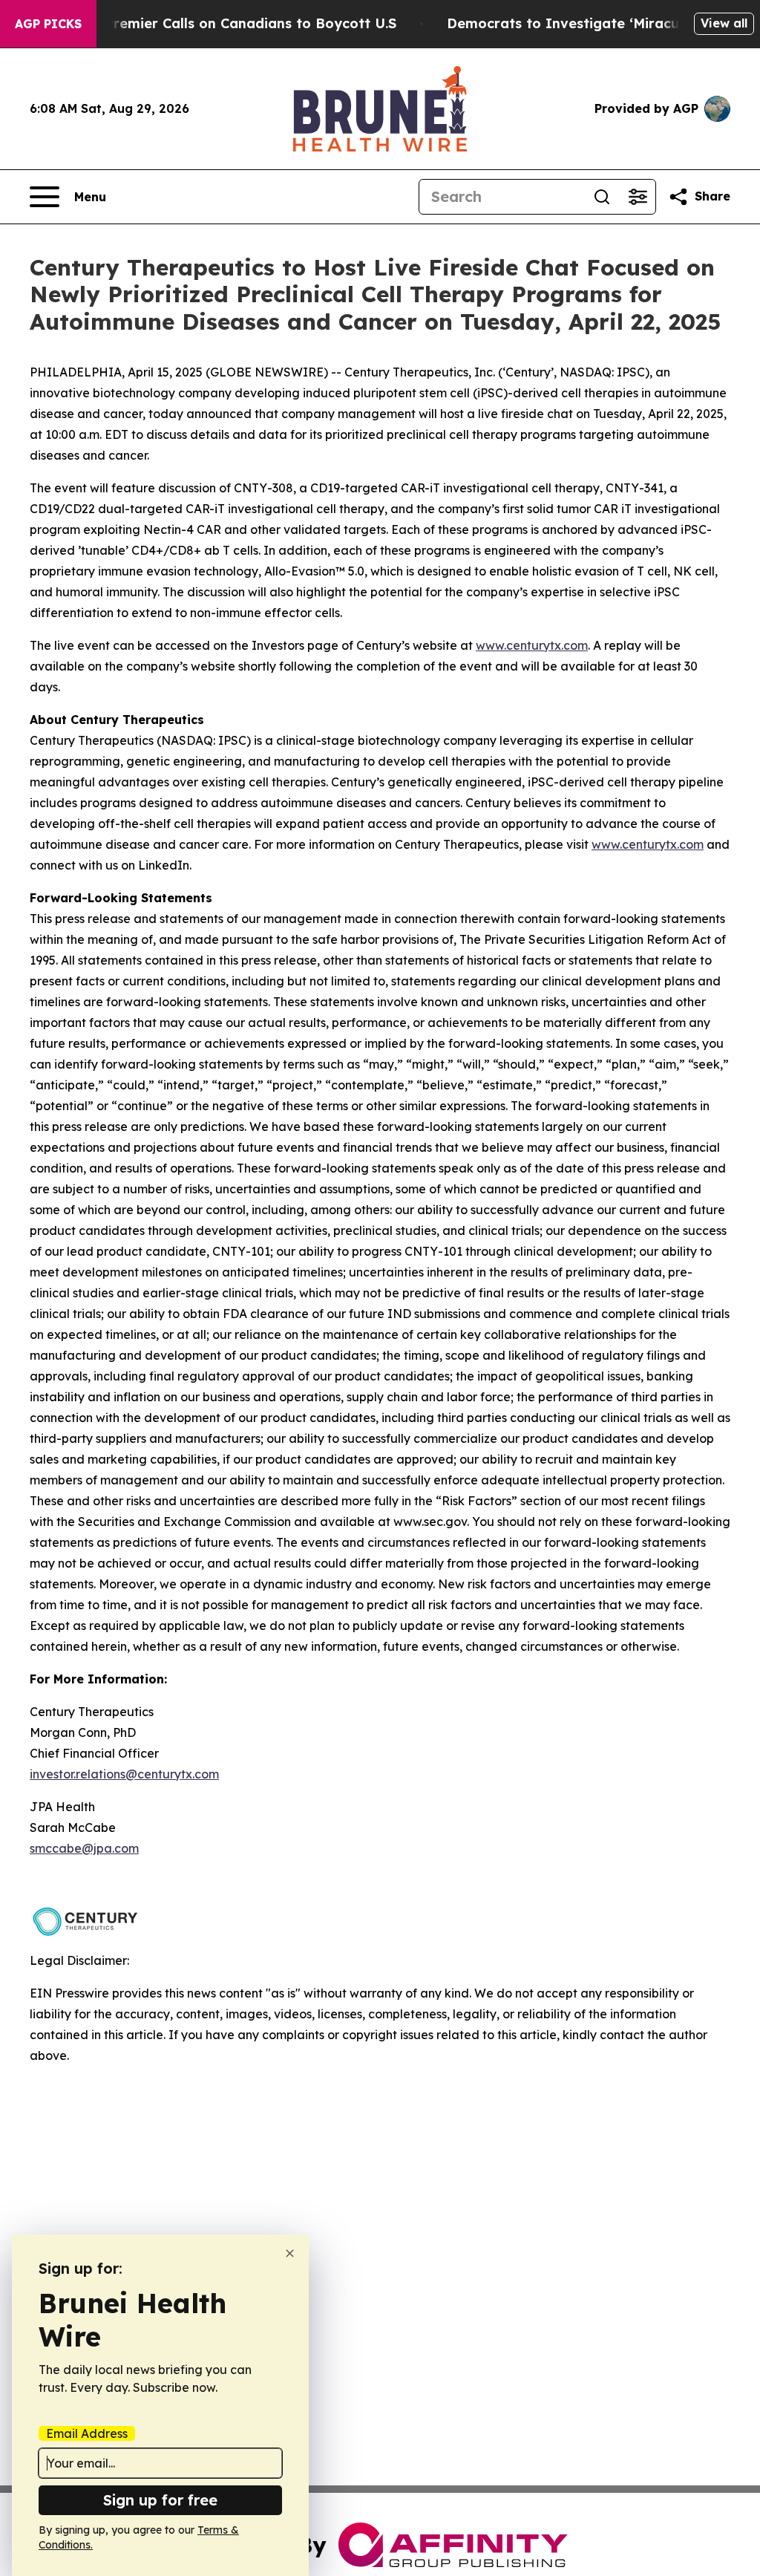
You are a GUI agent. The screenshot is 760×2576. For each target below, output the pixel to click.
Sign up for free (160, 2500)
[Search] (602, 197)
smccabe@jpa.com (84, 1848)
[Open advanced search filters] (638, 197)
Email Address (87, 2433)
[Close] (290, 2253)
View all (724, 23)
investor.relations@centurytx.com (124, 1774)
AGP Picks (48, 24)
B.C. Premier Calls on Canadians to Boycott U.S (236, 23)
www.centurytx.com (532, 645)
